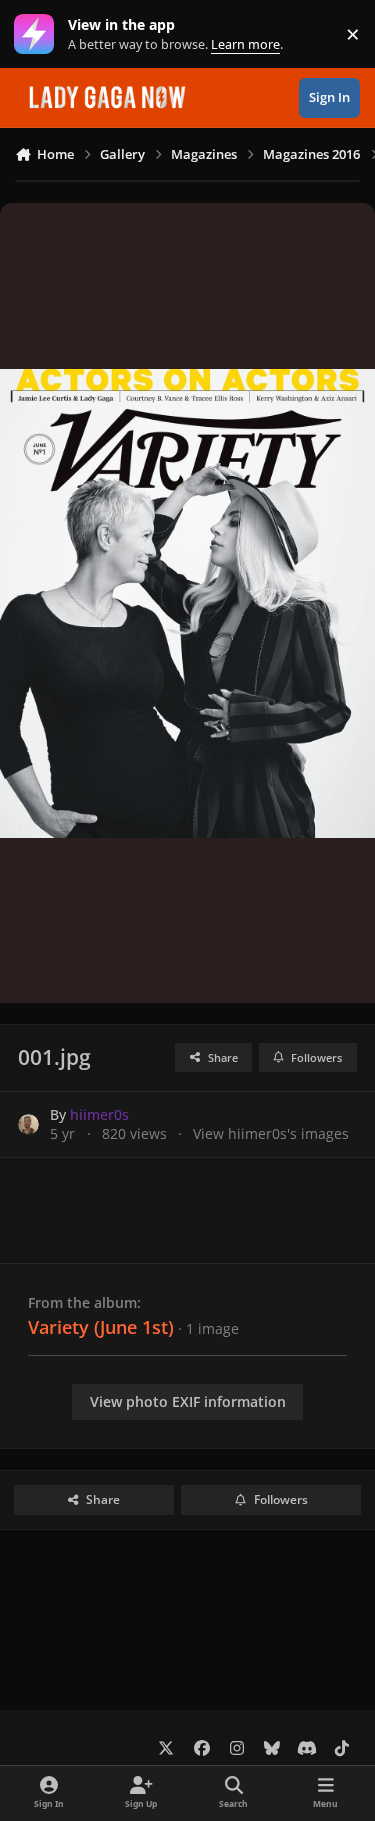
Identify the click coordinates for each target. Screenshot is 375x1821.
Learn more (38, 34)
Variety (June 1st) (101, 1327)
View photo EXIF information (188, 1401)
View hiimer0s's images (271, 1133)
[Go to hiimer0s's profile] (28, 1124)
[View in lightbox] (187, 603)
